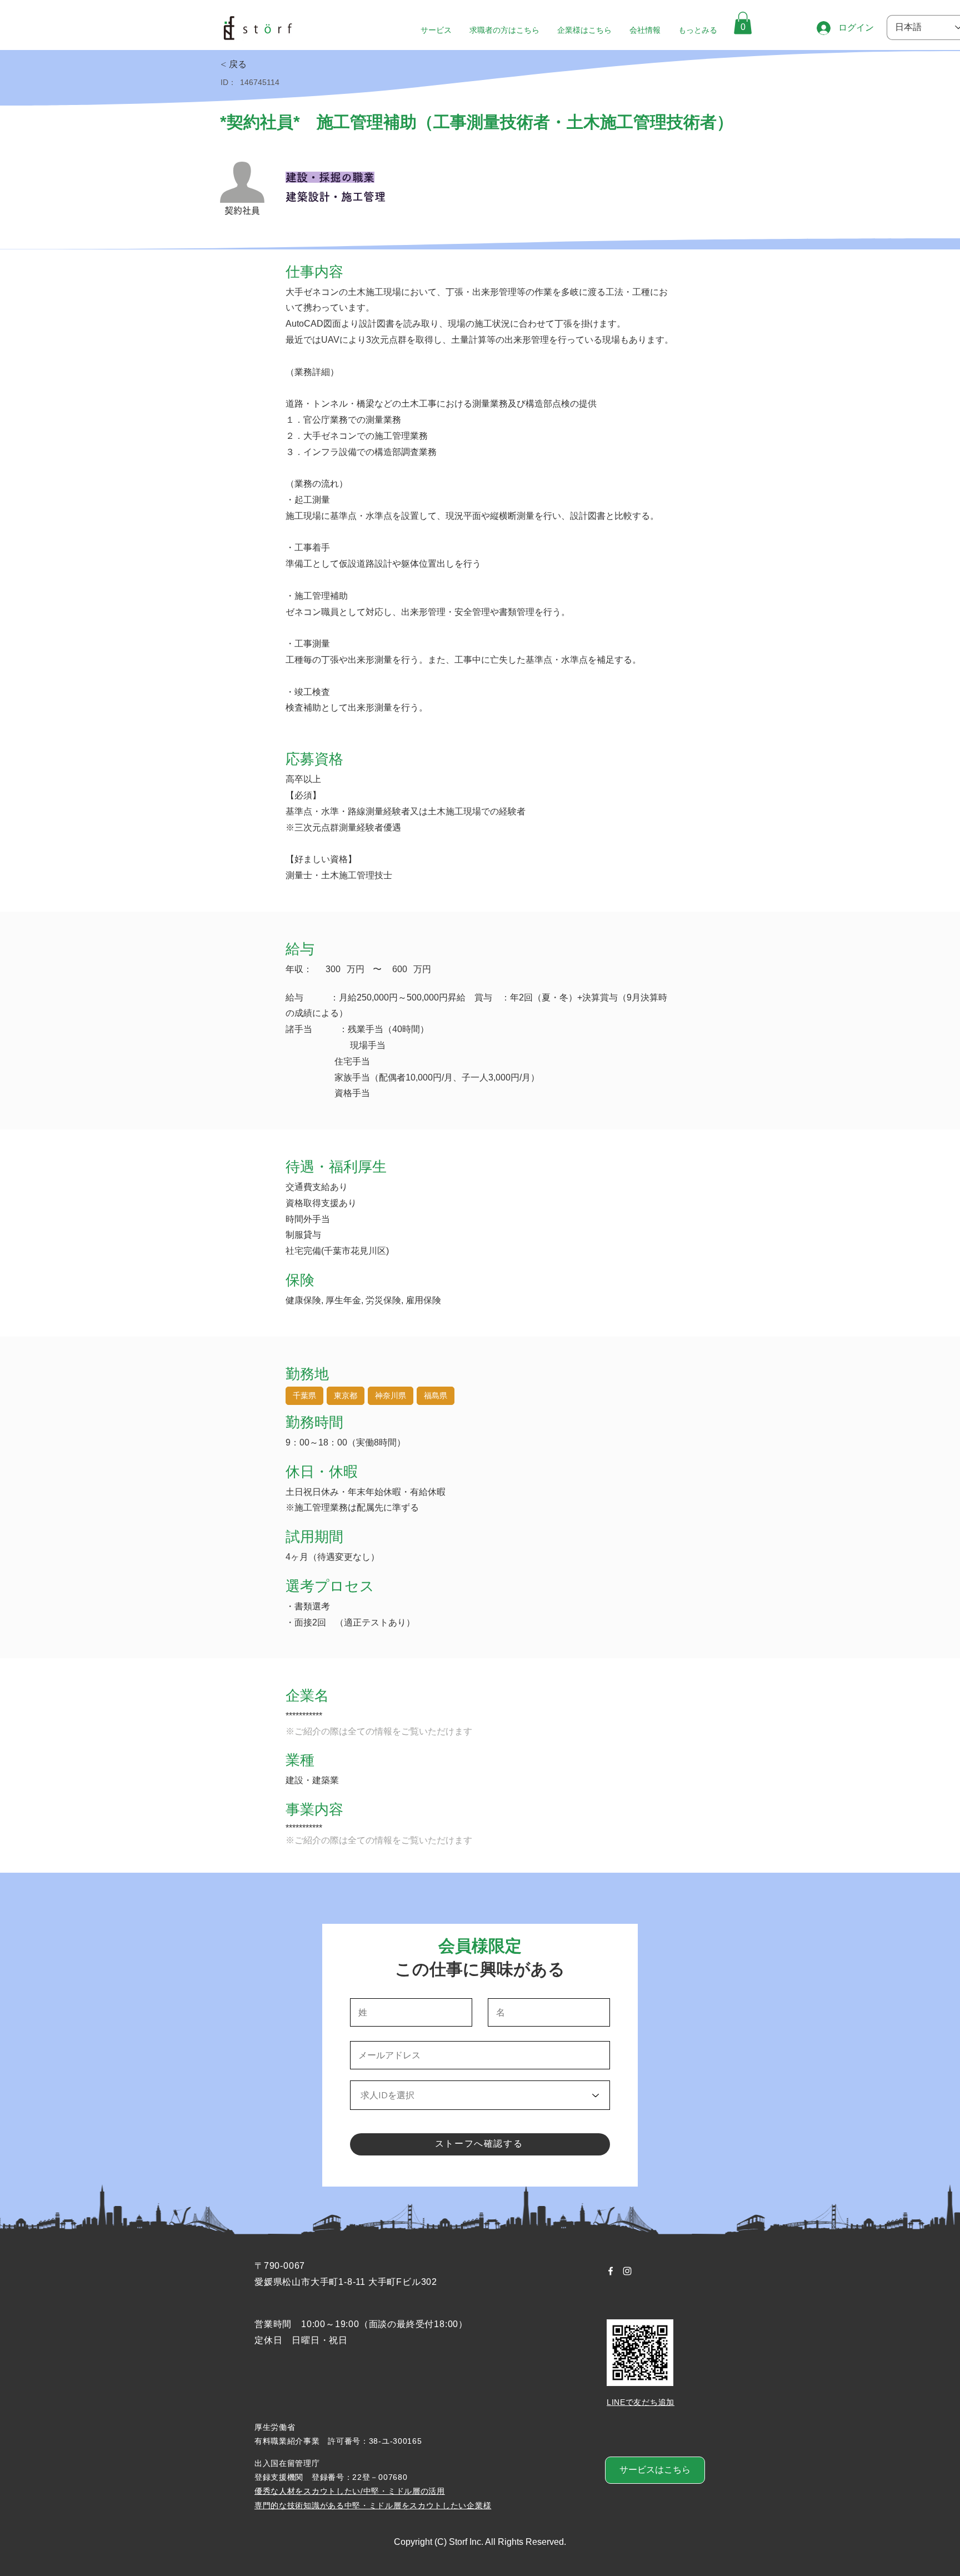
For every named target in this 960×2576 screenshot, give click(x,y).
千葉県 (304, 1395)
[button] (743, 23)
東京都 (346, 1395)
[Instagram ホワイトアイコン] (627, 2271)
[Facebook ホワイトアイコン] (611, 2271)
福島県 (436, 1395)
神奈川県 (391, 1395)
